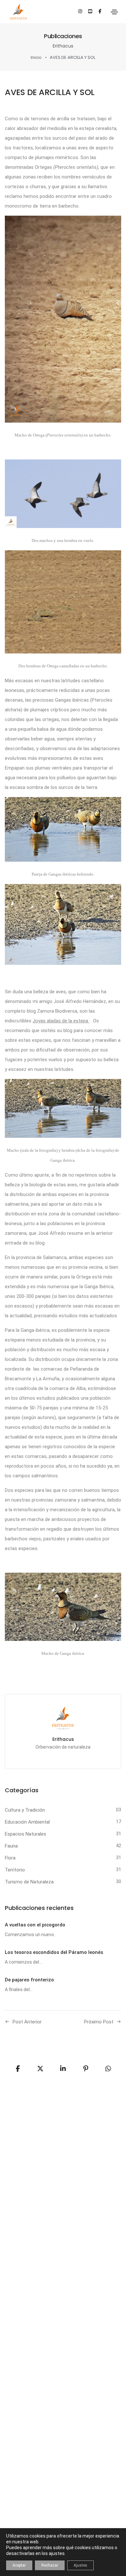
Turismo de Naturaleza (29, 1882)
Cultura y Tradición (25, 1810)
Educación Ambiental (27, 1822)
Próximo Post (99, 2022)
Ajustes (80, 2565)
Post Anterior (27, 2022)
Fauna (11, 1846)
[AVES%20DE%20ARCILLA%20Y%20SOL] (18, 2069)
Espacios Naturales (26, 1834)
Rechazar (50, 2565)
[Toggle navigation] (114, 12)
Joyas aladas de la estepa (61, 1021)
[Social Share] (108, 2069)
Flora (10, 1858)
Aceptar (19, 2565)
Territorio (15, 1870)
